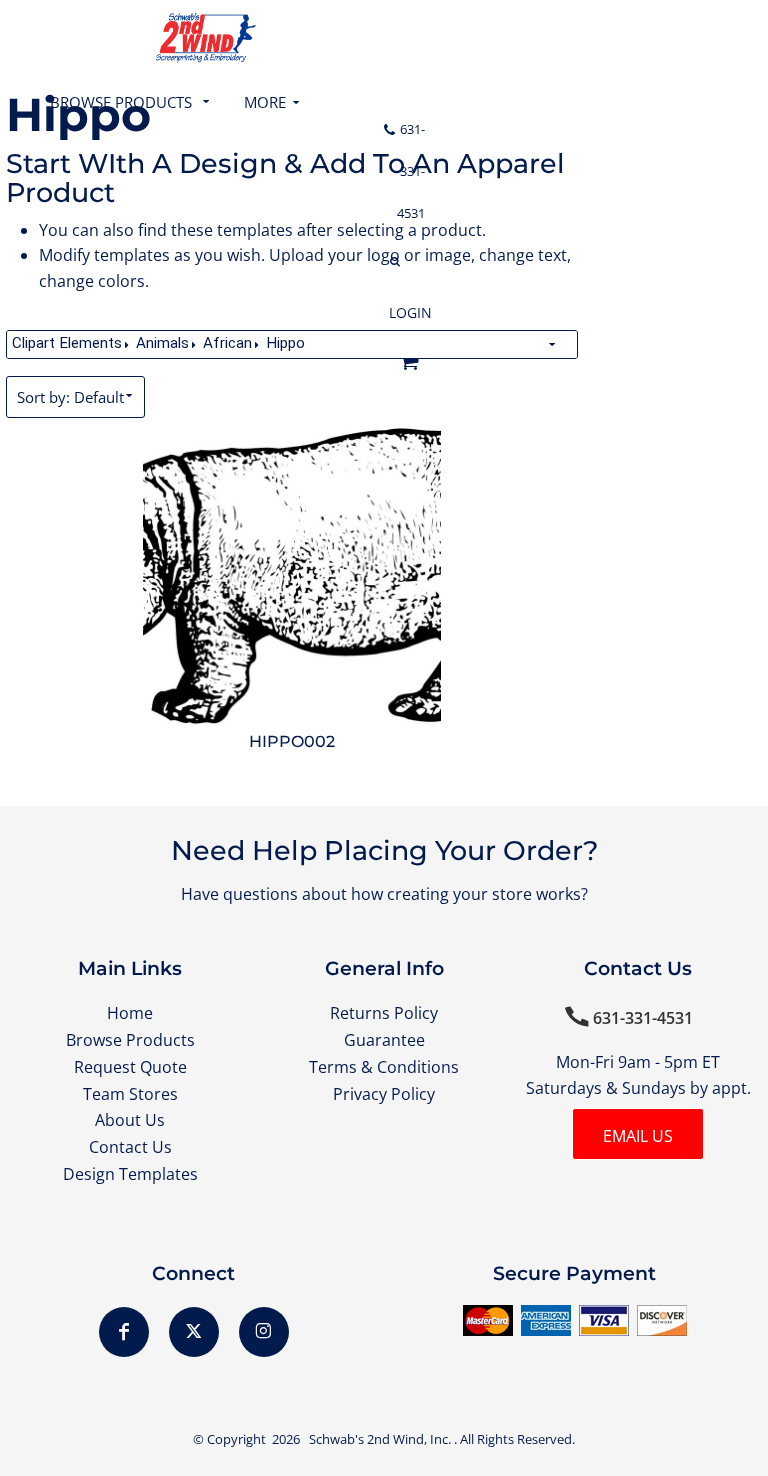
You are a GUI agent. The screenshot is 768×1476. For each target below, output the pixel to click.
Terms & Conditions (384, 1067)
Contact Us (130, 1147)
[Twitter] (194, 1332)
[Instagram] (264, 1332)
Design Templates (130, 1174)
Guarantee (384, 1040)
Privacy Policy (384, 1094)
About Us (130, 1120)
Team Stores (130, 1094)
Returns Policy (384, 1013)
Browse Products (130, 1040)
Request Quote (130, 1067)
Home (130, 1013)
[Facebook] (124, 1332)
